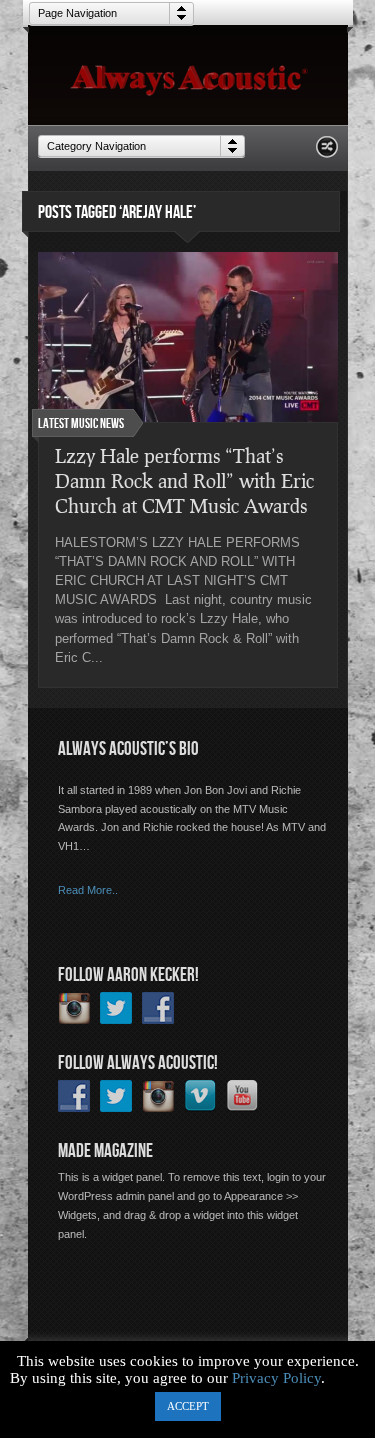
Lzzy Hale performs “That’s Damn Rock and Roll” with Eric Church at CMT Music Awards (184, 480)
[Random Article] (327, 152)
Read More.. (88, 890)
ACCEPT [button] (188, 1406)
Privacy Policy (276, 1378)
